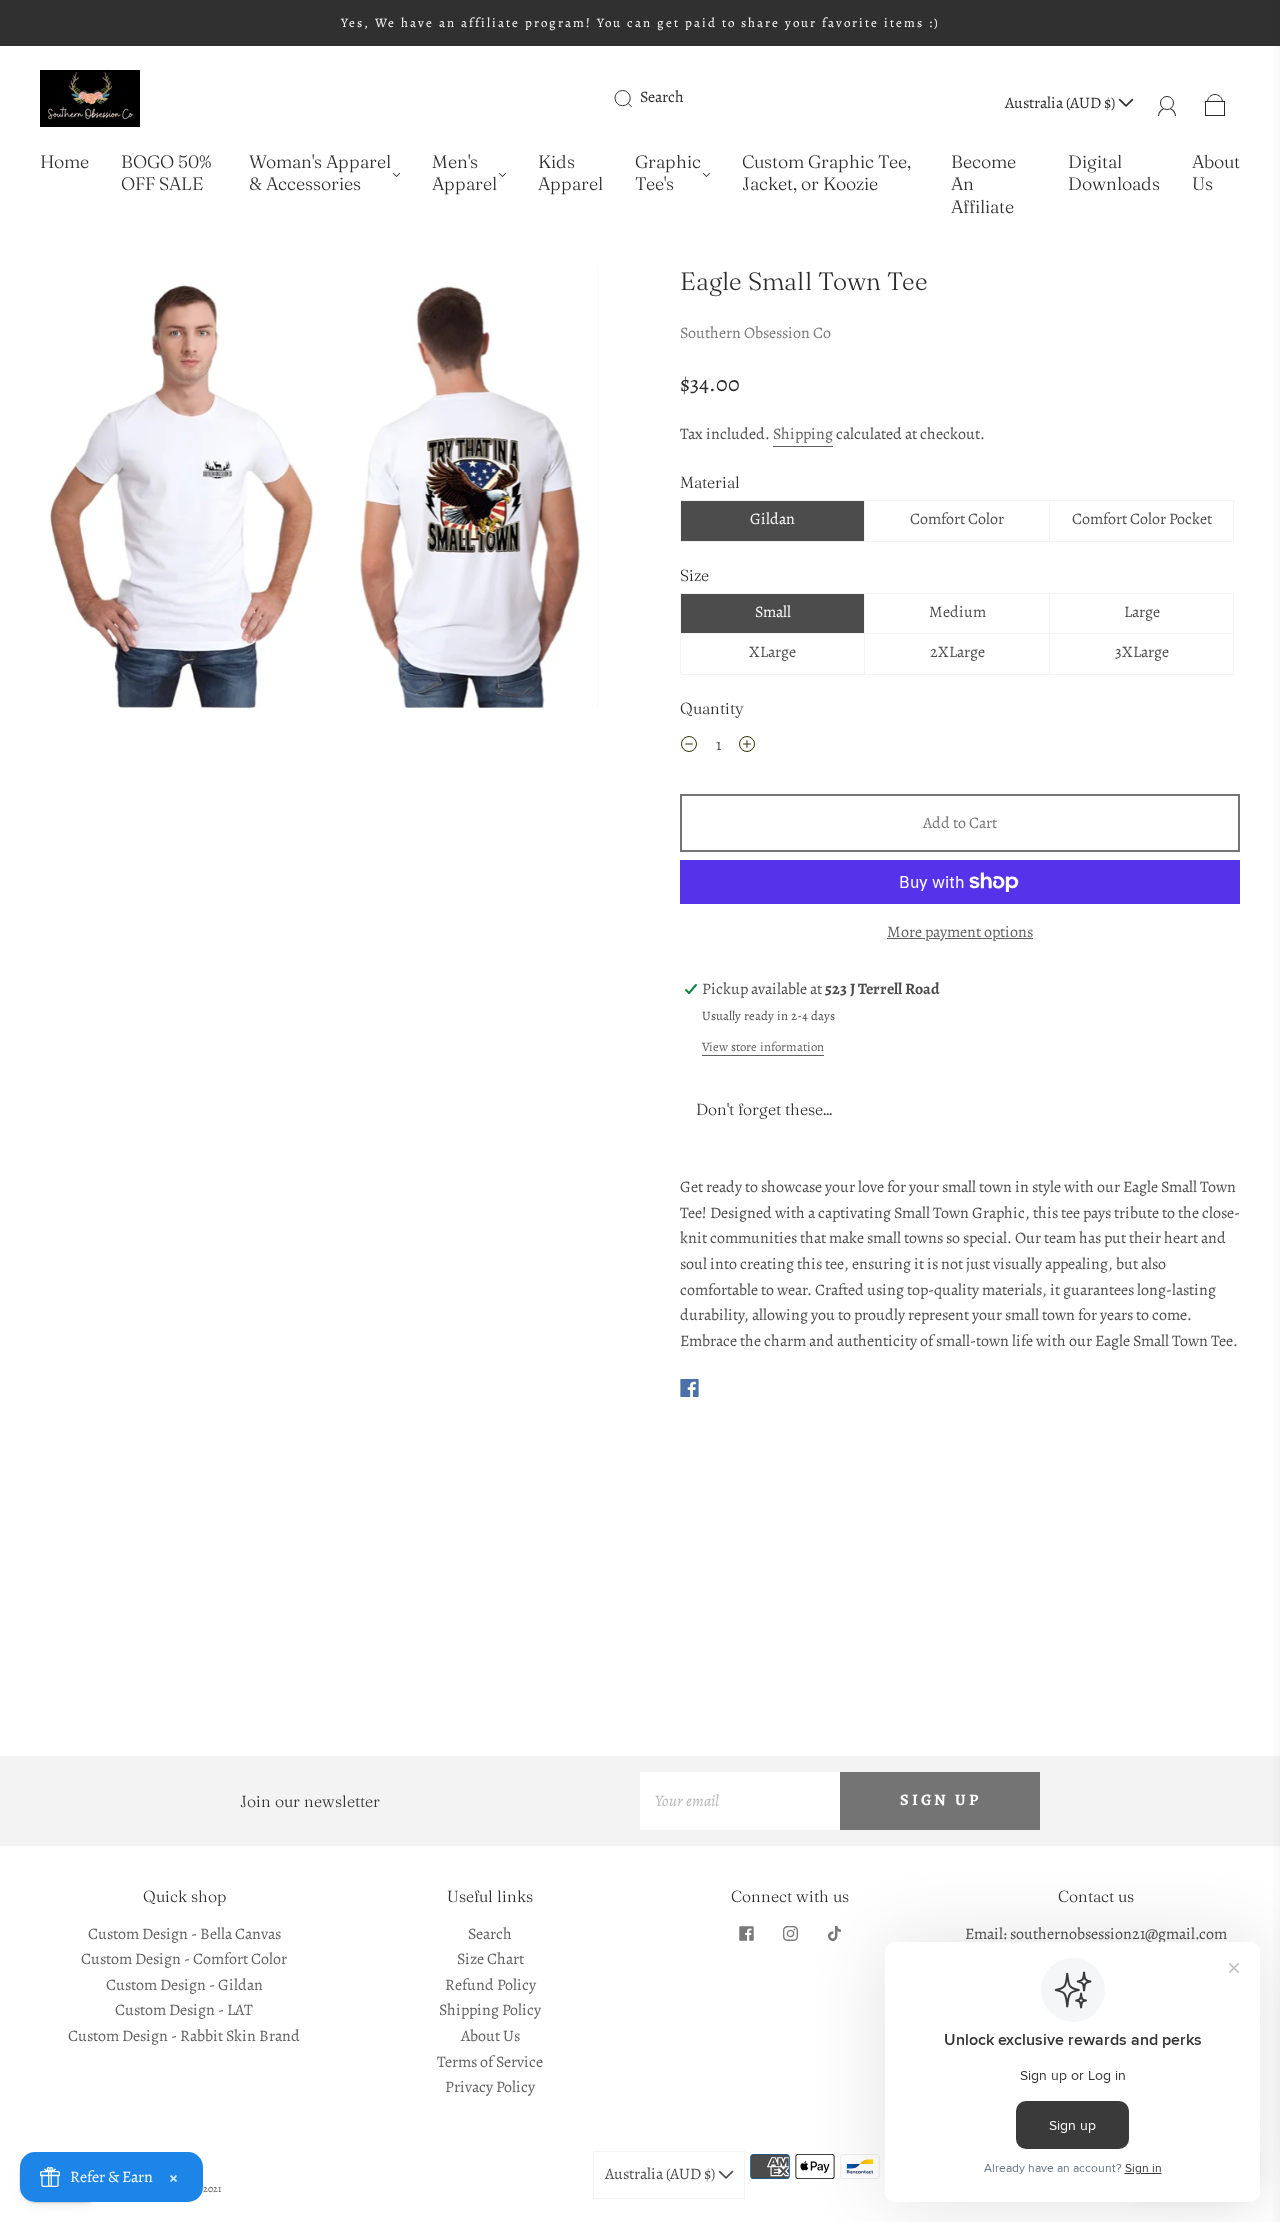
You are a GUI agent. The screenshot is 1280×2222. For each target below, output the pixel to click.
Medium (957, 612)
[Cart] (1215, 103)
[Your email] (740, 1801)
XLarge (772, 652)
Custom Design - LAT (184, 2010)
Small (773, 612)
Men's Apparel (464, 173)
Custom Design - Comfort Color (184, 1959)
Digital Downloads (1114, 173)
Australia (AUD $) (1061, 103)
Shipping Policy (490, 2010)
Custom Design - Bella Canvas (184, 1934)
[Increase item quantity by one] (747, 748)
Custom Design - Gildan (184, 1985)
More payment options (960, 932)
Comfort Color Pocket (1142, 519)
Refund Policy (490, 1985)
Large (1142, 612)
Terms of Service (490, 2062)
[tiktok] (834, 1934)
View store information (763, 1046)
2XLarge (957, 652)
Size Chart (490, 1959)
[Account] (1167, 103)
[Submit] (636, 98)
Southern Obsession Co (755, 333)
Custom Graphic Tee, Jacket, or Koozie (826, 173)
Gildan (772, 519)
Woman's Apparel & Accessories (320, 173)
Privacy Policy (490, 2087)
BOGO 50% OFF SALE (166, 173)
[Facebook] (689, 1388)
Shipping (803, 434)
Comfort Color (957, 519)
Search (662, 97)
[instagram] (790, 1934)
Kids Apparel (570, 173)
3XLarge (1142, 652)
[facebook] (746, 1934)
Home (64, 162)
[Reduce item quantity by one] (689, 748)
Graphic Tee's (668, 173)
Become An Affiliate (983, 184)
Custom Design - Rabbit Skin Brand (184, 2036)
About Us (1216, 173)
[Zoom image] (320, 491)
